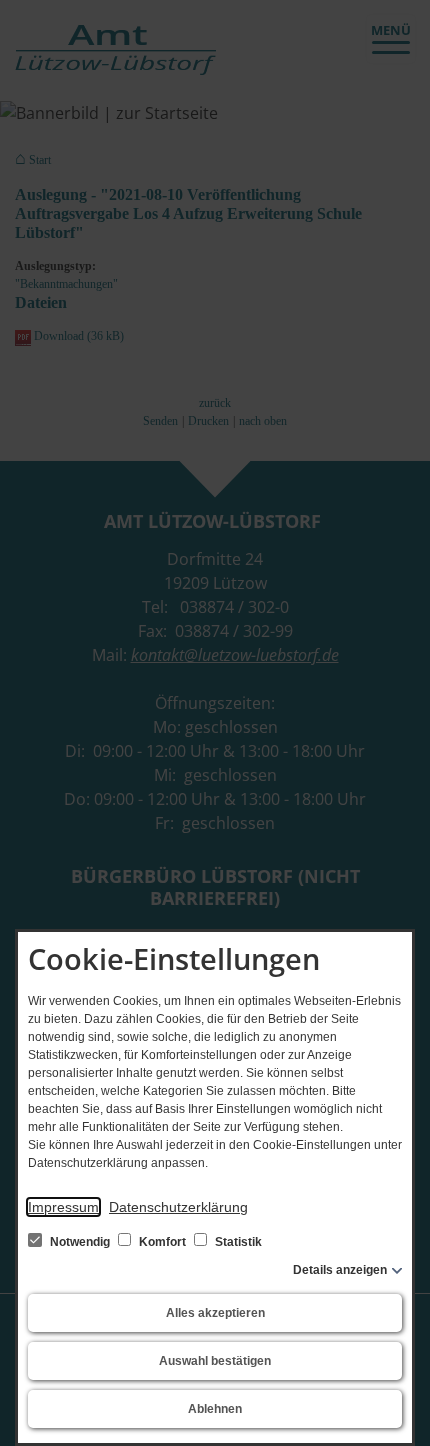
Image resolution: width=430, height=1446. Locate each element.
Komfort (162, 1242)
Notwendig (80, 1242)
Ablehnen (215, 1409)
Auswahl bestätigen (215, 1361)
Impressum (63, 1207)
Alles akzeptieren (215, 1313)
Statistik (237, 1242)
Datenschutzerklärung (178, 1207)
